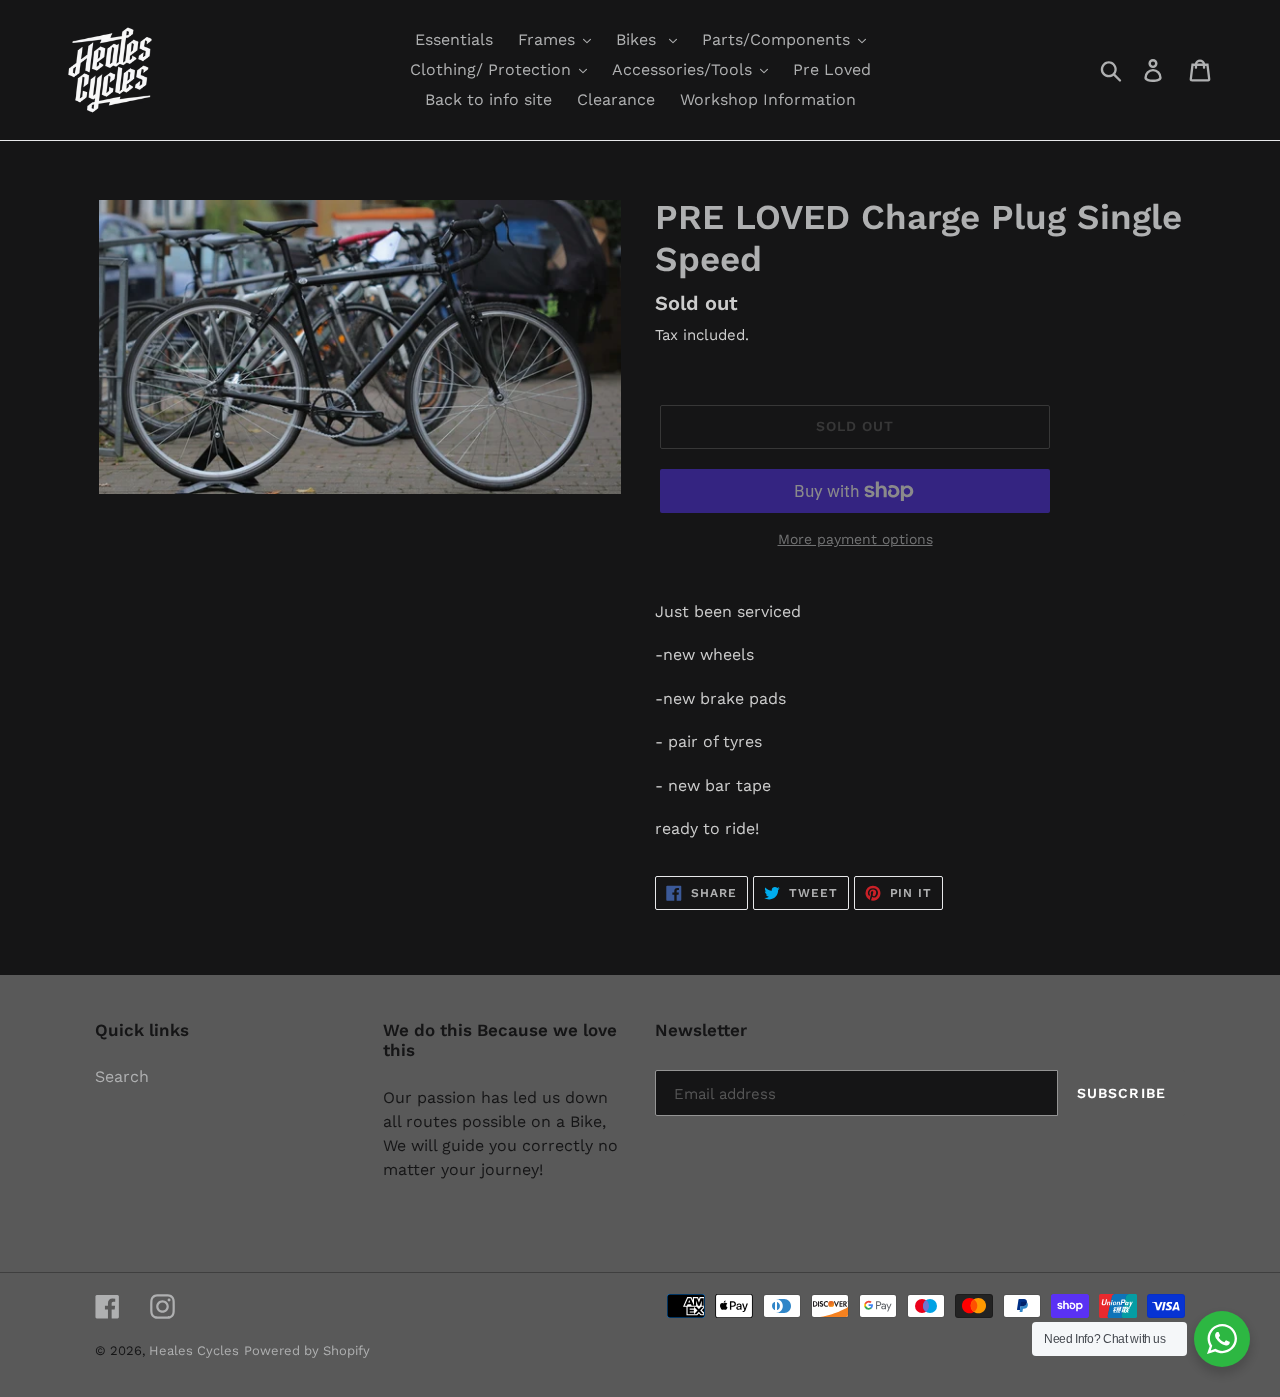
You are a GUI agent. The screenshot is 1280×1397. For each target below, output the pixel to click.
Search (122, 1076)
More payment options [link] (855, 539)
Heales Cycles (194, 1350)
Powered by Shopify (307, 1350)
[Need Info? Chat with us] (1222, 1339)
